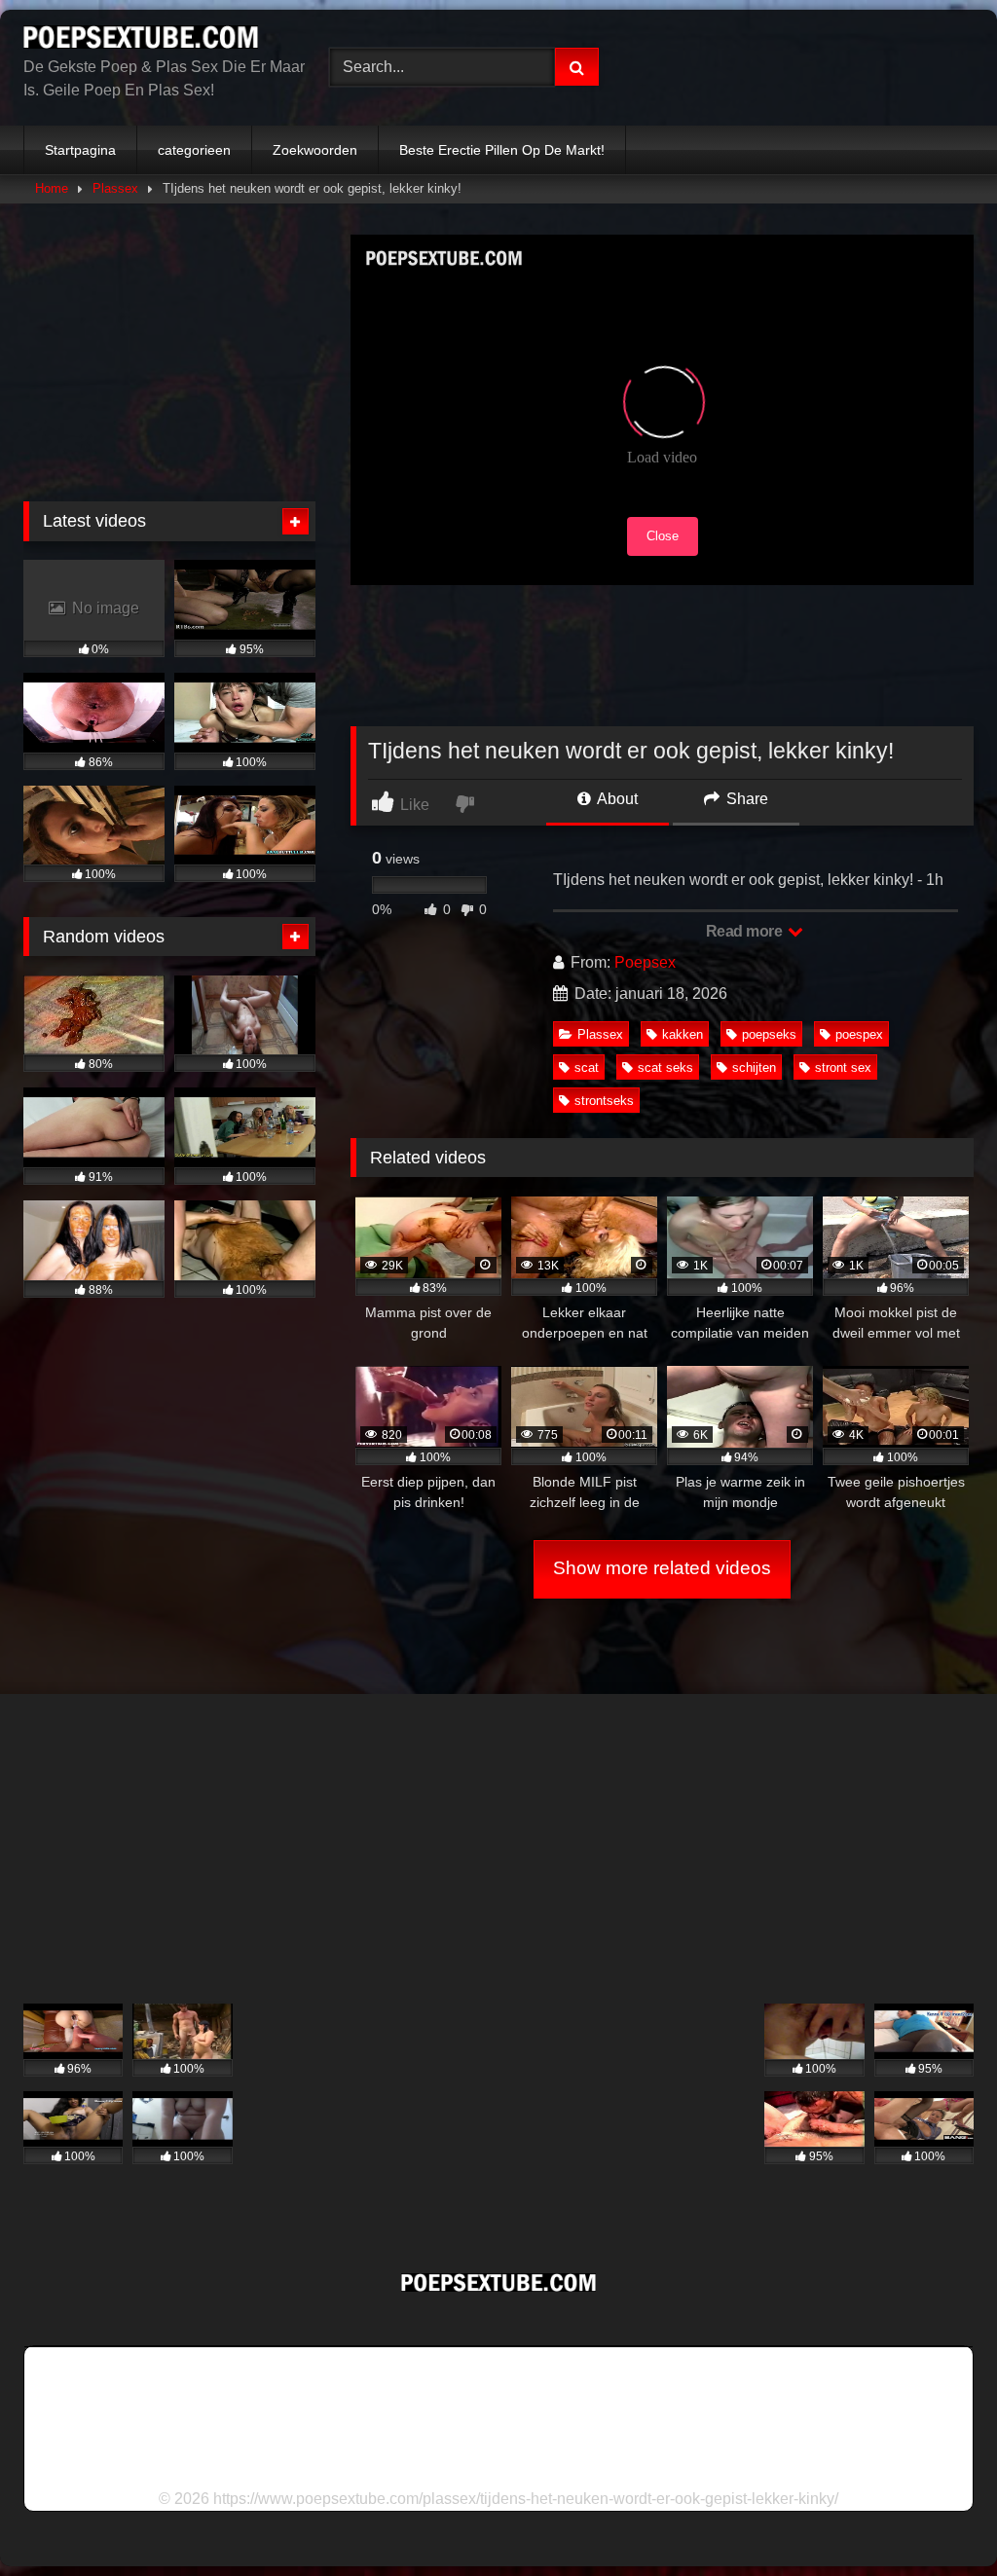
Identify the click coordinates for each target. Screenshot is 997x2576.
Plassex (115, 188)
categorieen (194, 150)
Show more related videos (662, 1568)
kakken (683, 1034)
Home (52, 188)
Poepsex (645, 962)
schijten (754, 1067)
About (616, 799)
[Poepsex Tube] (154, 40)
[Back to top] (937, 2518)
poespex (859, 1034)
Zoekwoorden (315, 150)
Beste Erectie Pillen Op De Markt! (502, 150)
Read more (746, 931)
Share (745, 799)
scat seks (665, 1067)
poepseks (769, 1034)
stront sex (843, 1067)
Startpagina (80, 150)
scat (587, 1067)
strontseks (604, 1101)
